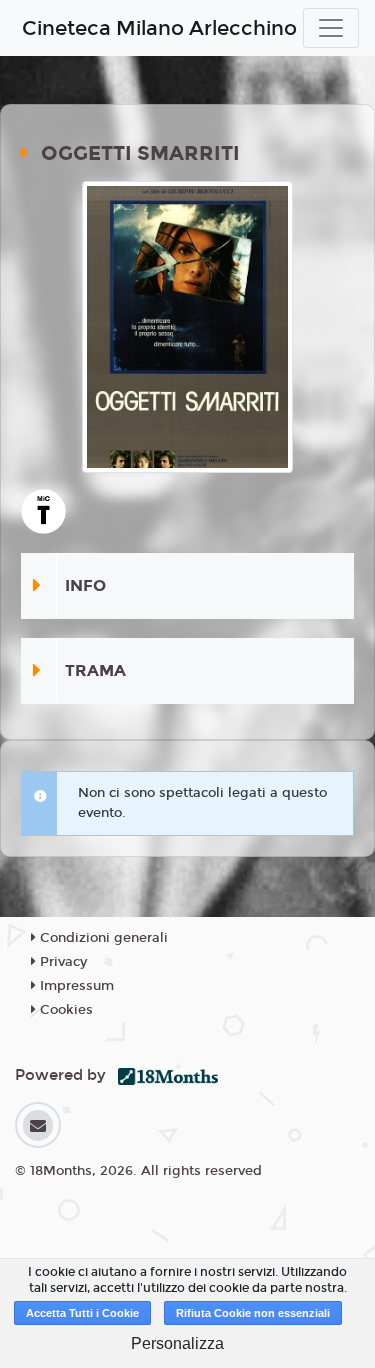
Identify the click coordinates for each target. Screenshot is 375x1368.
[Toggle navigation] (331, 28)
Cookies (64, 1010)
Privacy (61, 962)
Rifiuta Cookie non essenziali (253, 1313)
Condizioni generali (102, 938)
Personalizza (177, 1343)
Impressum (75, 986)
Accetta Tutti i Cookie (82, 1313)
